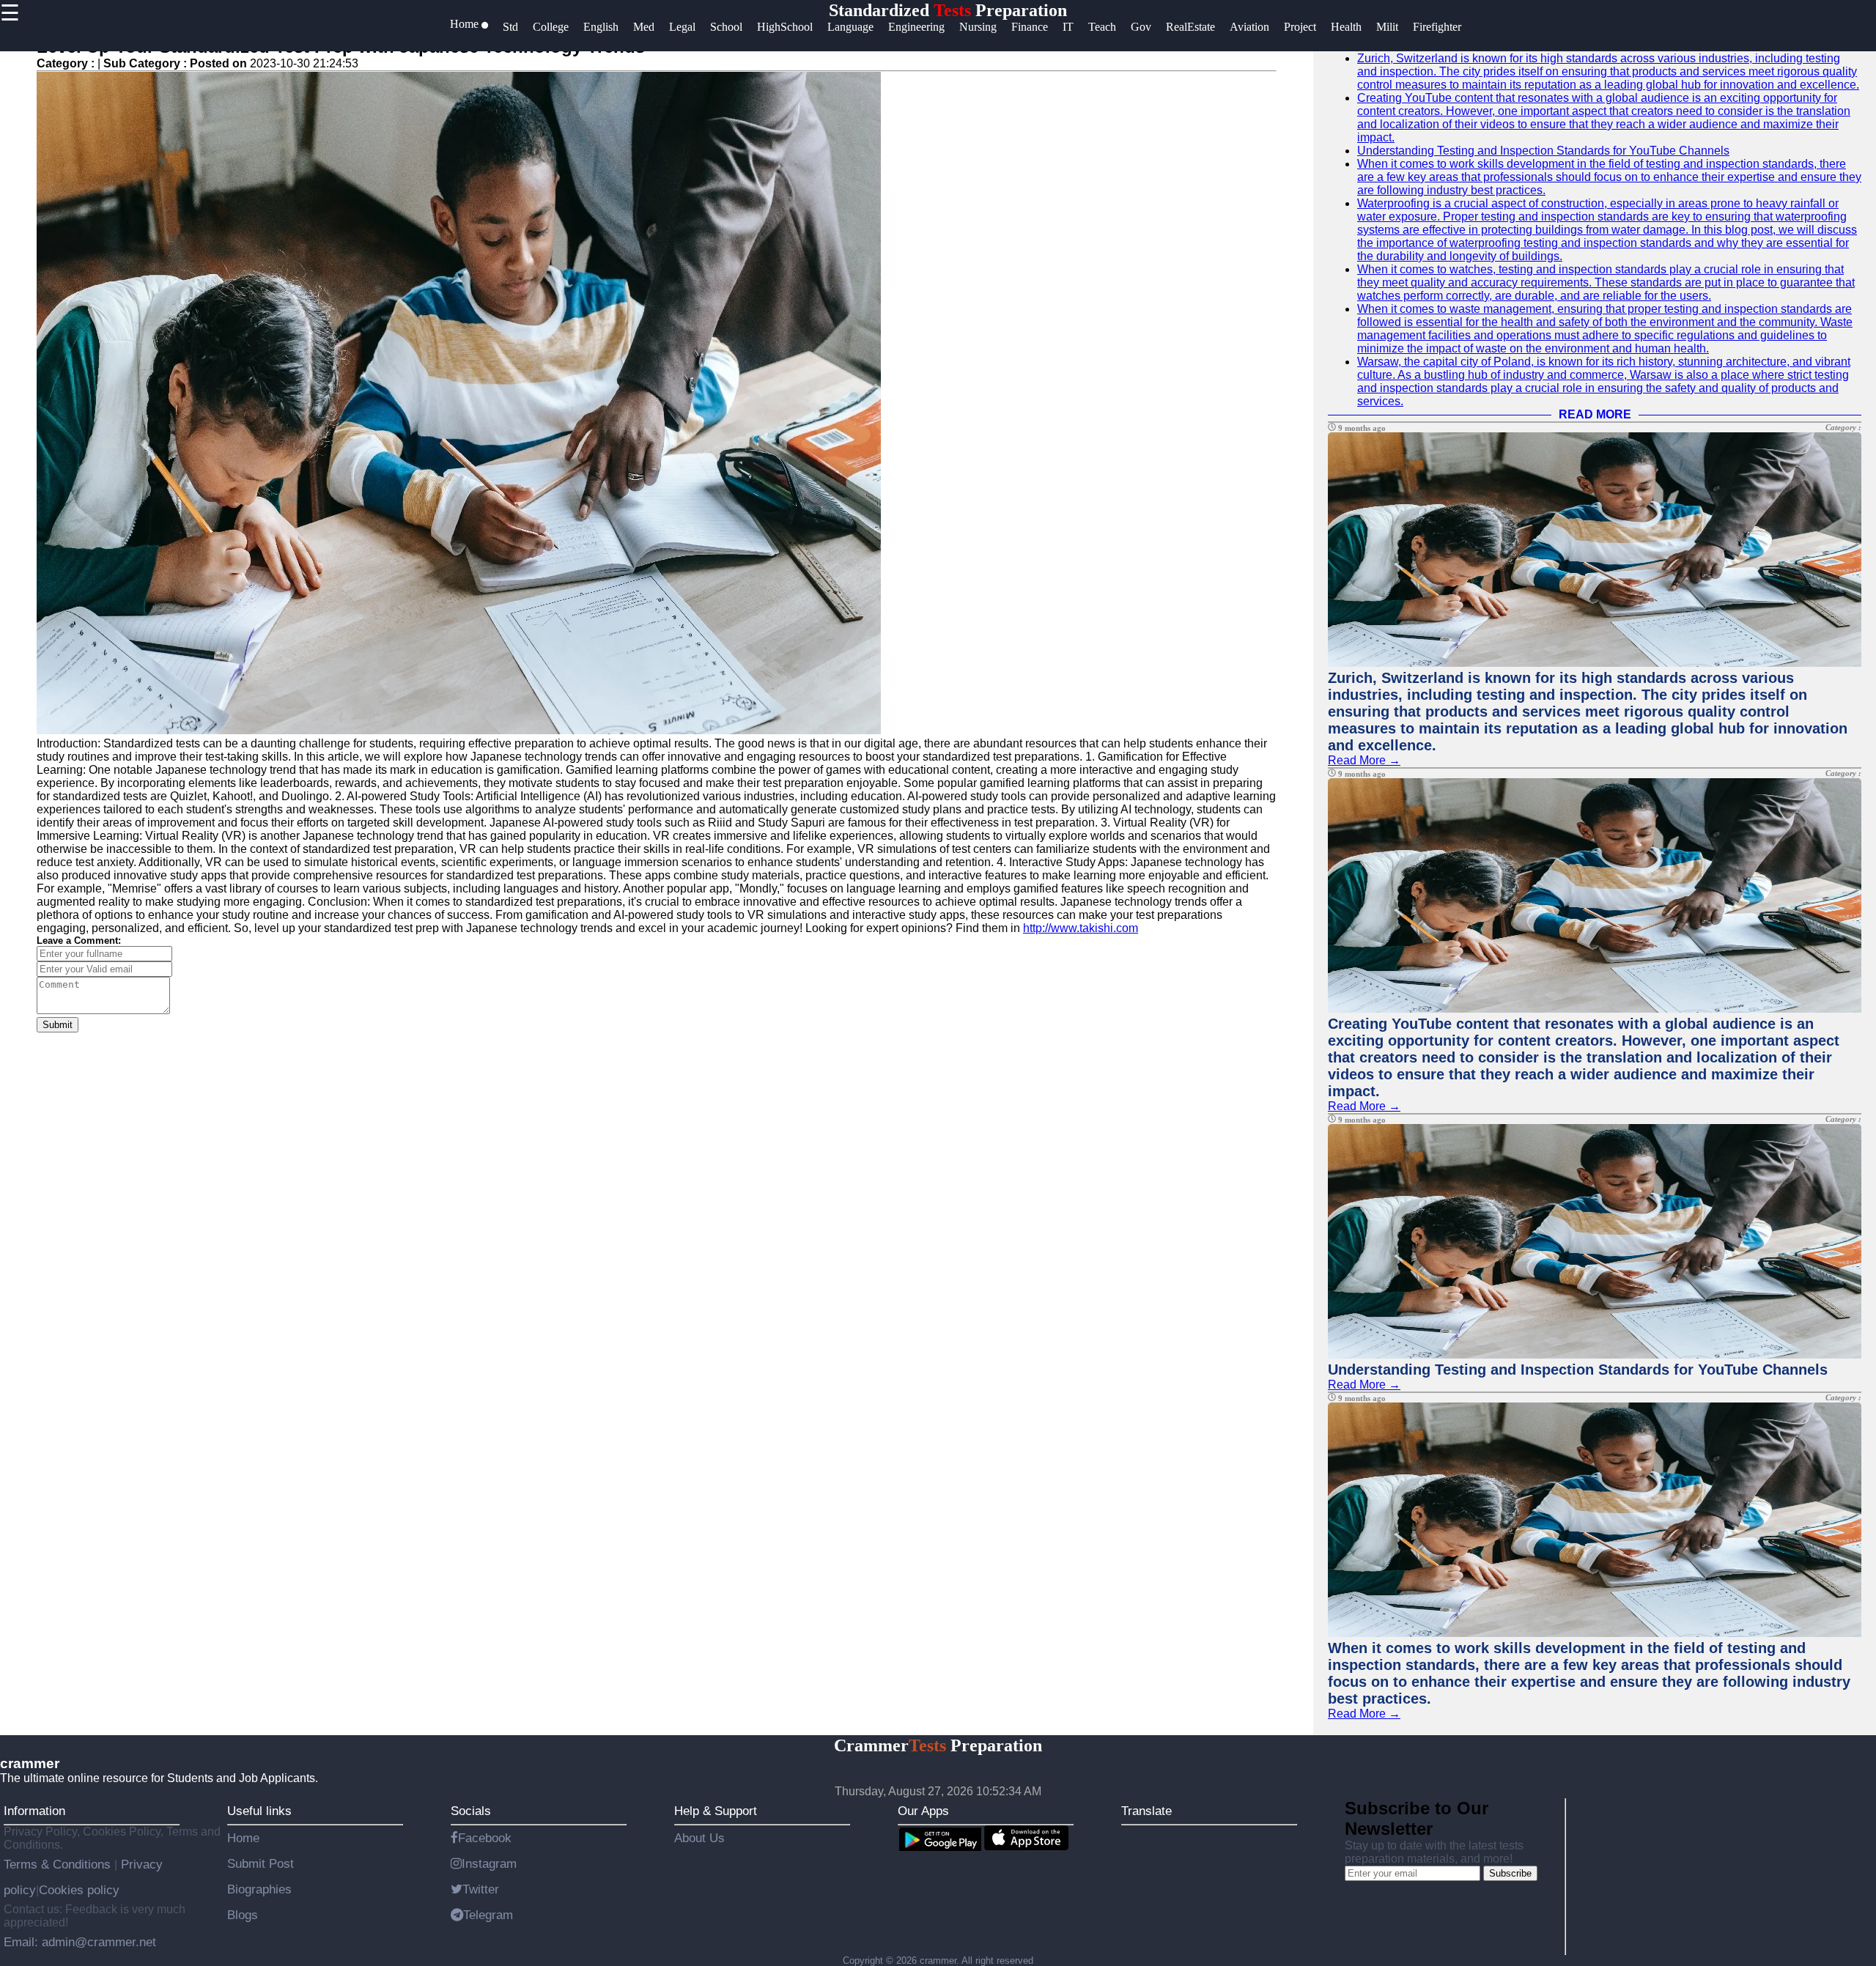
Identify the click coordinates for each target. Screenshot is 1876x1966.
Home (243, 1838)
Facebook (485, 1838)
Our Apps (923, 1811)
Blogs (243, 1915)
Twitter (481, 1889)
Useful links (259, 1811)
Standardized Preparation (948, 10)
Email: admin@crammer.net (80, 1942)
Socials (471, 1811)
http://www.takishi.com (1081, 928)
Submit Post (261, 1863)
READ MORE (1595, 414)
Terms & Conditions (59, 1864)
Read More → (1364, 760)
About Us (699, 1838)
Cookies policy (79, 1890)
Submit (58, 1025)
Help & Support (716, 1811)
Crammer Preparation (938, 1745)
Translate (1146, 1811)
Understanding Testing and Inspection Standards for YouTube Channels (1543, 151)
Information (34, 1811)
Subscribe (1510, 1873)
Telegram (488, 1915)
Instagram (489, 1863)
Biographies (259, 1889)
